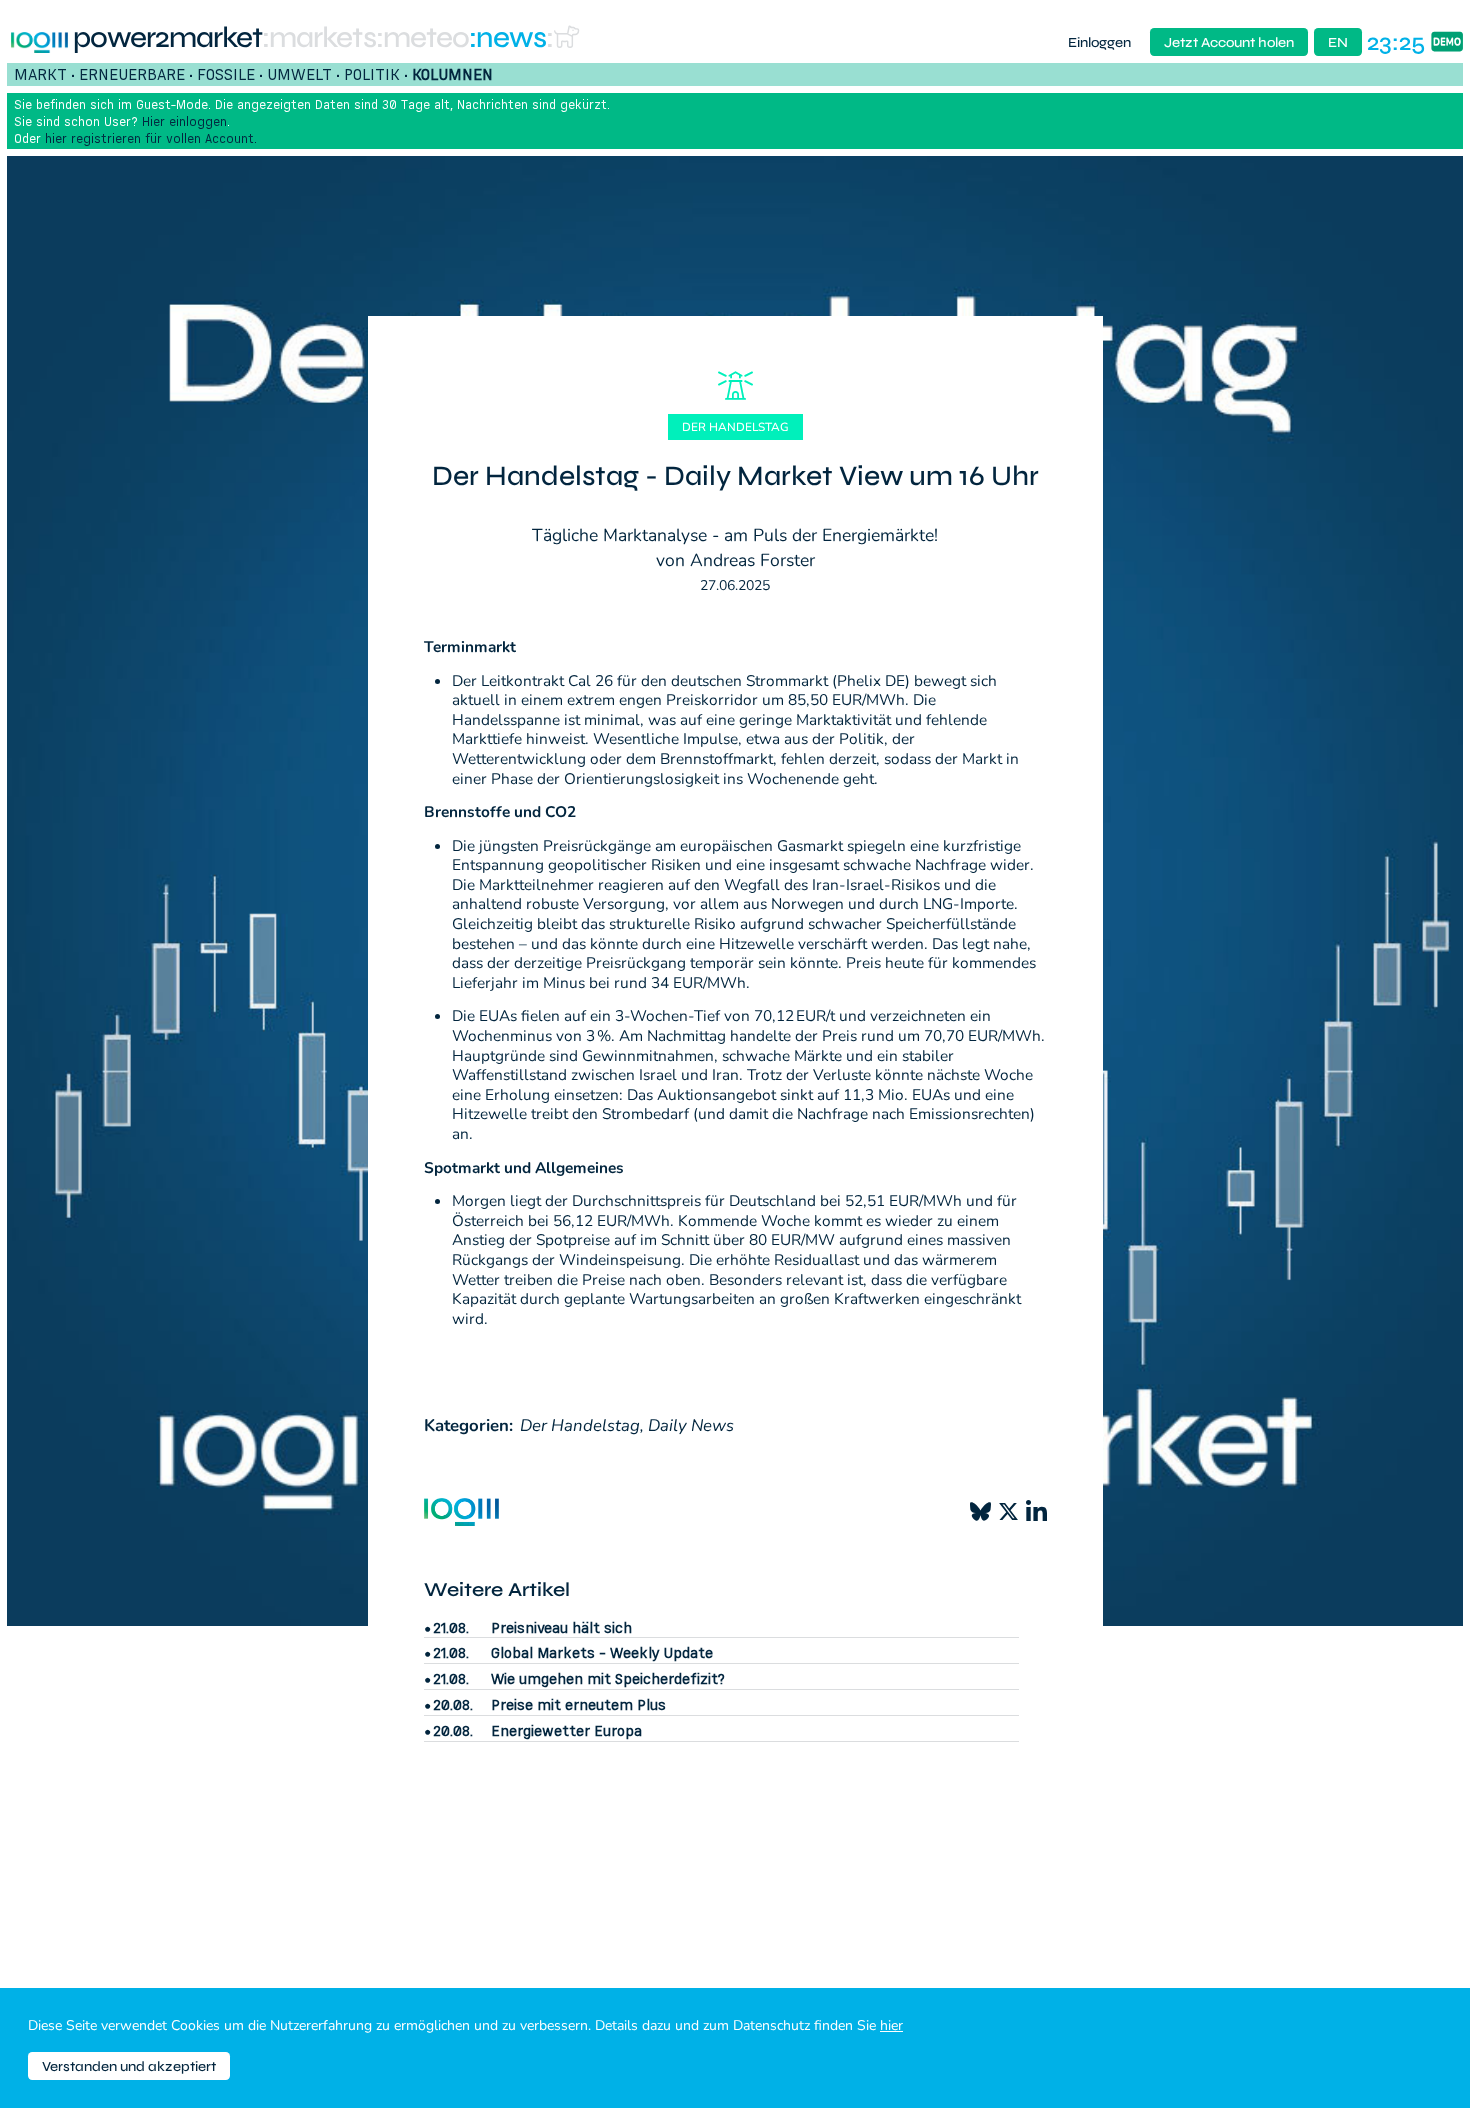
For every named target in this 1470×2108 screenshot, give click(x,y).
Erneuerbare (132, 74)
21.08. (451, 1628)
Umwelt (299, 74)
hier (891, 2025)
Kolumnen (452, 74)
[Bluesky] (980, 1511)
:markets (318, 38)
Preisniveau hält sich (561, 1627)
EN (1338, 42)
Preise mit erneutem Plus (578, 1704)
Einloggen (1099, 42)
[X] (1008, 1511)
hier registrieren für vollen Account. (151, 138)
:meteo (422, 38)
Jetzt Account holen (1229, 42)
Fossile (226, 74)
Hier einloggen (184, 121)
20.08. (453, 1705)
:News (507, 38)
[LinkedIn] (1036, 1512)
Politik (372, 74)
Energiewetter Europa (566, 1730)
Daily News (691, 1425)
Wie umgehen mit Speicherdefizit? (608, 1678)
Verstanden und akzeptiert (129, 2066)
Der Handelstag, (582, 1425)
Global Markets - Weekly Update (602, 1652)
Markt (40, 74)
